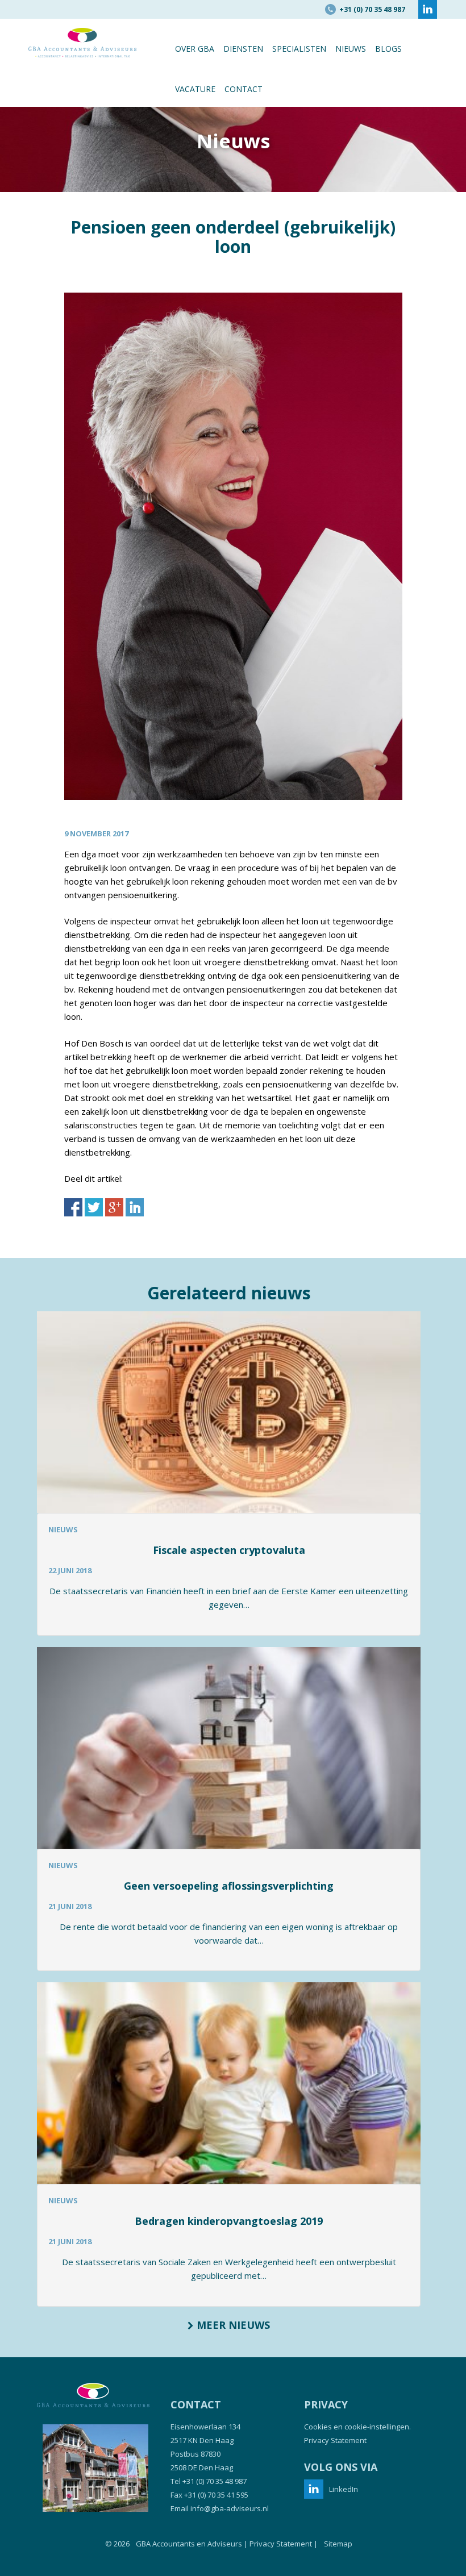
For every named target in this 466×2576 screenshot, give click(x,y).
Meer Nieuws (232, 2325)
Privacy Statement (335, 2440)
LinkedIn (344, 2489)
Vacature (195, 89)
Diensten (243, 49)
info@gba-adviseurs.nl (230, 2508)
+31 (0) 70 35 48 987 (215, 2481)
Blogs (388, 49)
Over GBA (195, 49)
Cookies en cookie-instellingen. (357, 2427)
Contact (244, 89)
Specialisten (299, 49)
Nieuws (351, 49)
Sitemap (338, 2544)
